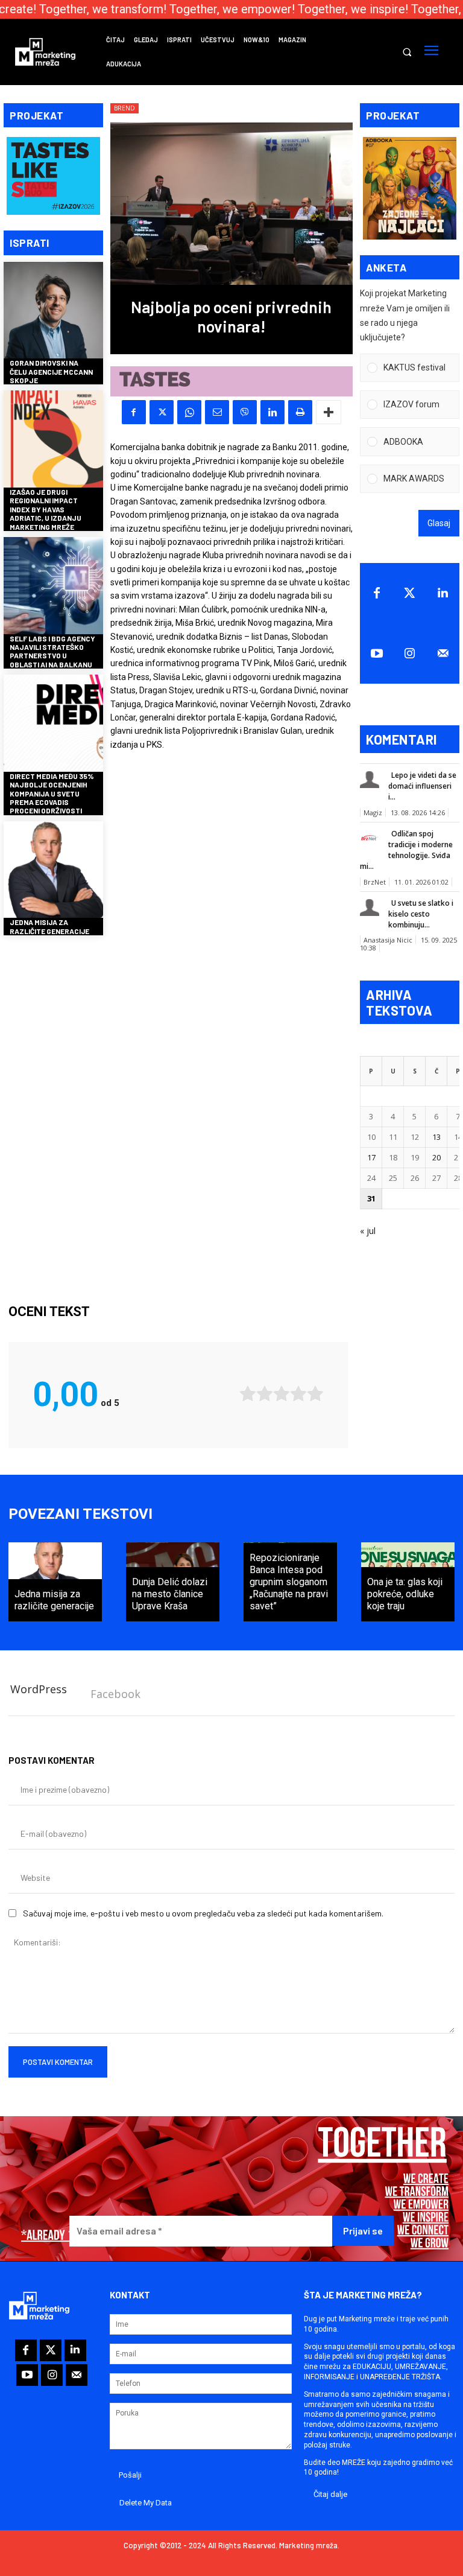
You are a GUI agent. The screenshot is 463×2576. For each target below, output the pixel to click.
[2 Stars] (265, 1394)
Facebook (115, 1694)
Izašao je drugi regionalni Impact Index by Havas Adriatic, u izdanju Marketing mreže (46, 509)
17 (371, 1157)
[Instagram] (410, 654)
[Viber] (245, 412)
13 (436, 1137)
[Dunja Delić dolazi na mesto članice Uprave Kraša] (173, 1582)
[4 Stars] (298, 1394)
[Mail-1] (443, 654)
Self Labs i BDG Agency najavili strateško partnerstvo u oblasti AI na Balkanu (52, 651)
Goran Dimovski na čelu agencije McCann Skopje (51, 371)
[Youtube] (376, 654)
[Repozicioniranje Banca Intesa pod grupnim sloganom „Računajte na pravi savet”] (290, 1582)
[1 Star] (248, 1394)
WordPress (39, 1689)
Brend (124, 108)
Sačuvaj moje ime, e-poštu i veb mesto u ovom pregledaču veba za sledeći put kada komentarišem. (203, 1913)
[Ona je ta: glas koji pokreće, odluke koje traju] (408, 1582)
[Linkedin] (272, 412)
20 (436, 1157)
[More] (329, 412)
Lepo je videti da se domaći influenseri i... (422, 786)
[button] (407, 52)
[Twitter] (410, 593)
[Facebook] (134, 412)
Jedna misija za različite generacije (49, 926)
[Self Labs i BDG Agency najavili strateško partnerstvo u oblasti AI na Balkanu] (53, 587)
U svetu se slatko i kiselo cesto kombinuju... (421, 914)
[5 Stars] (315, 1394)
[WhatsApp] (189, 412)
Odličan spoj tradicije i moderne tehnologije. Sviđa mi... (406, 850)
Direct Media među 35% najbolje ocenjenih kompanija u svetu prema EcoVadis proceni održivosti (52, 793)
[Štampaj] (300, 412)
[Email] (217, 412)
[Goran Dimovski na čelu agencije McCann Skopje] (53, 312)
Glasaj (439, 523)
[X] (162, 412)
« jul (368, 1231)
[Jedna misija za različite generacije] (53, 871)
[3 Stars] (282, 1394)
